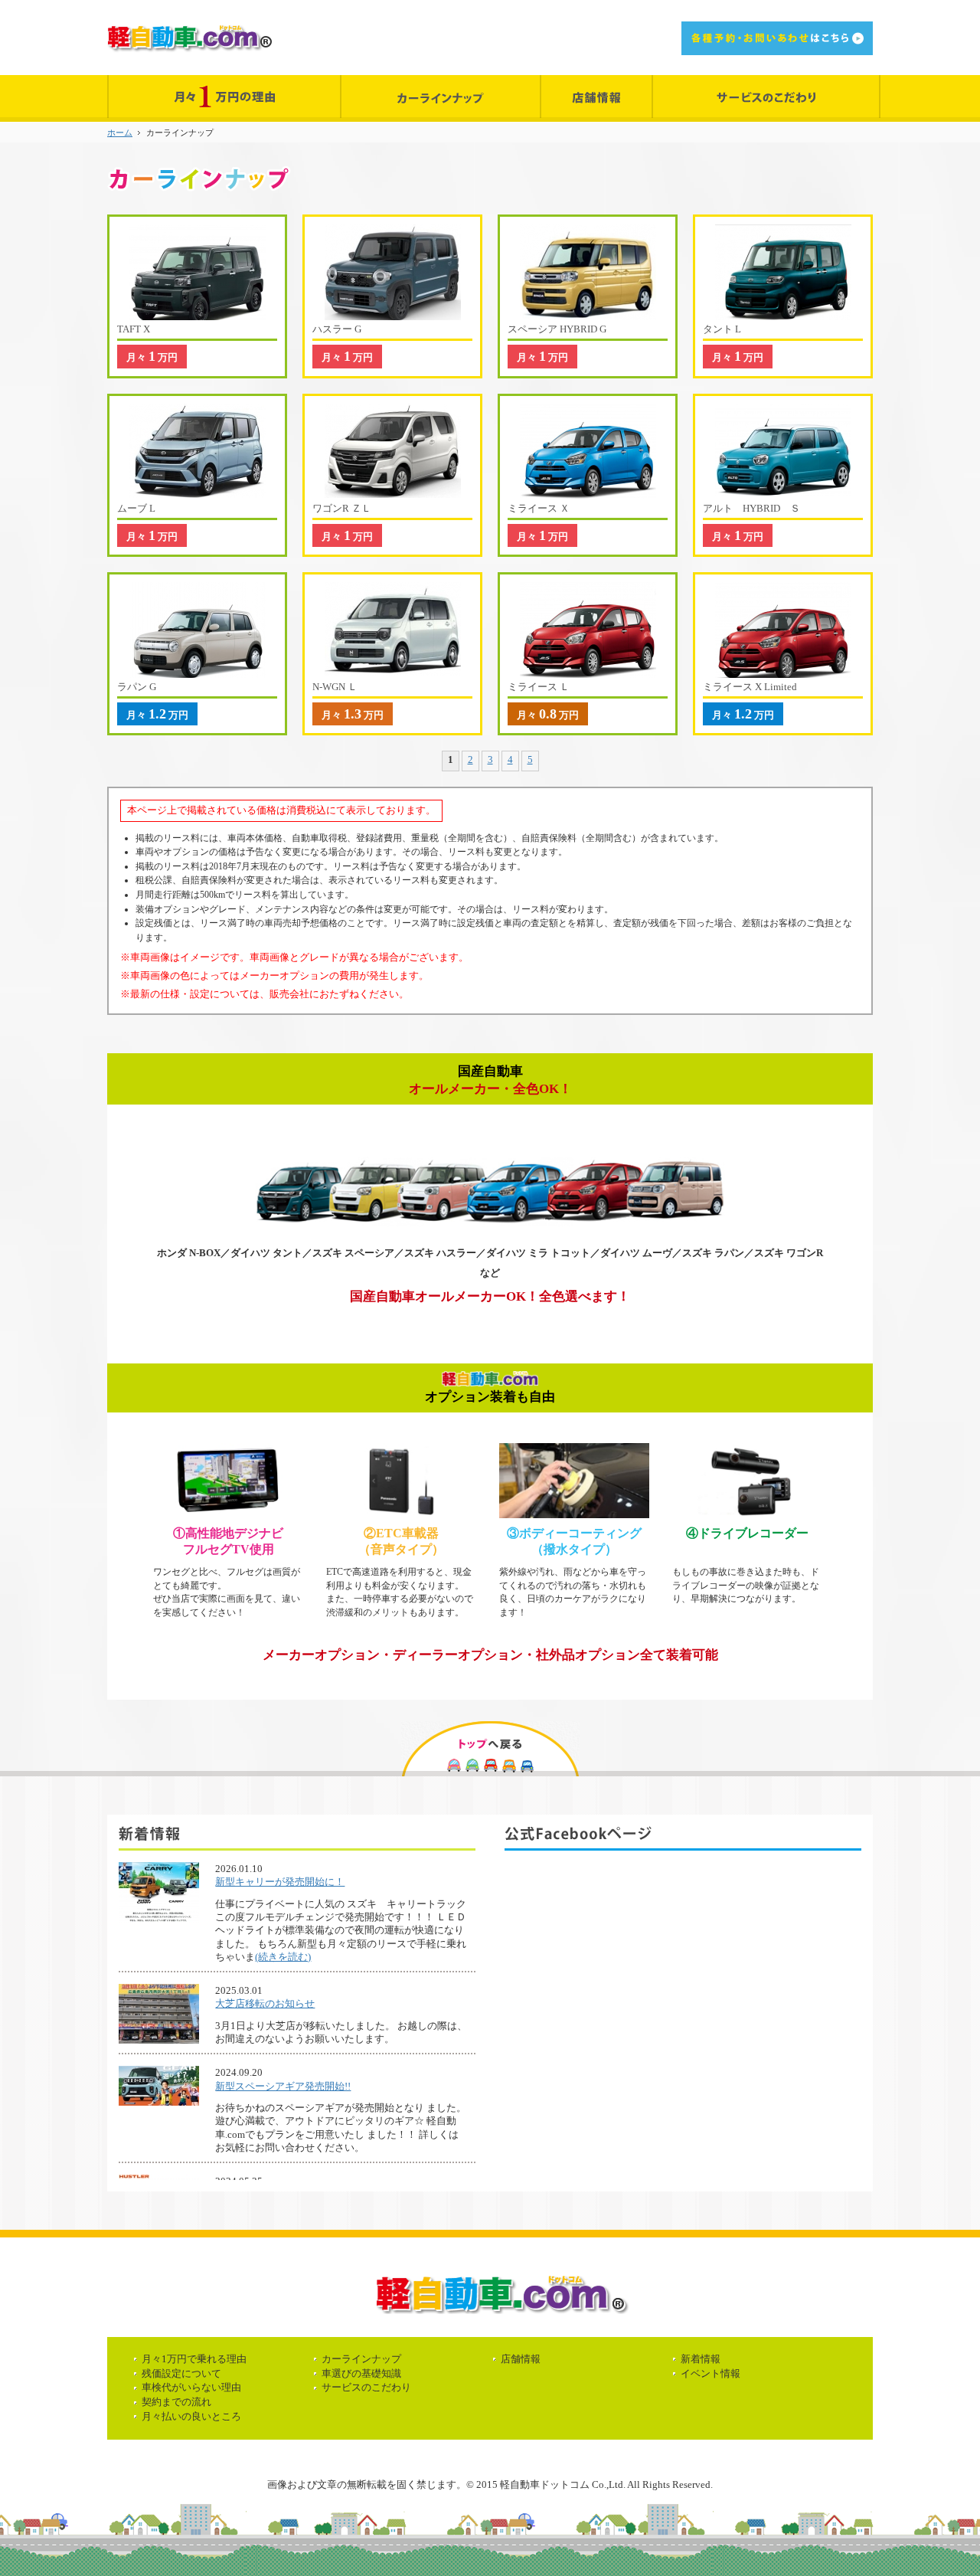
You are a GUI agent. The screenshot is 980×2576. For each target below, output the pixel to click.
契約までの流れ (176, 2402)
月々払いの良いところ (191, 2416)
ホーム (120, 133)
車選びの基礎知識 (361, 2373)
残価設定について (181, 2373)
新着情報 (701, 2359)
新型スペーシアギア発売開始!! (283, 2086)
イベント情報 (710, 2373)
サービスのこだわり (366, 2387)
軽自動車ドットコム (189, 38)
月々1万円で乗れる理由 (194, 2359)
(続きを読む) (283, 1957)
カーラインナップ (361, 2359)
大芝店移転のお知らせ (265, 2003)
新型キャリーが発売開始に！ (280, 1882)
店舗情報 (521, 2359)
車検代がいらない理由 (191, 2387)
